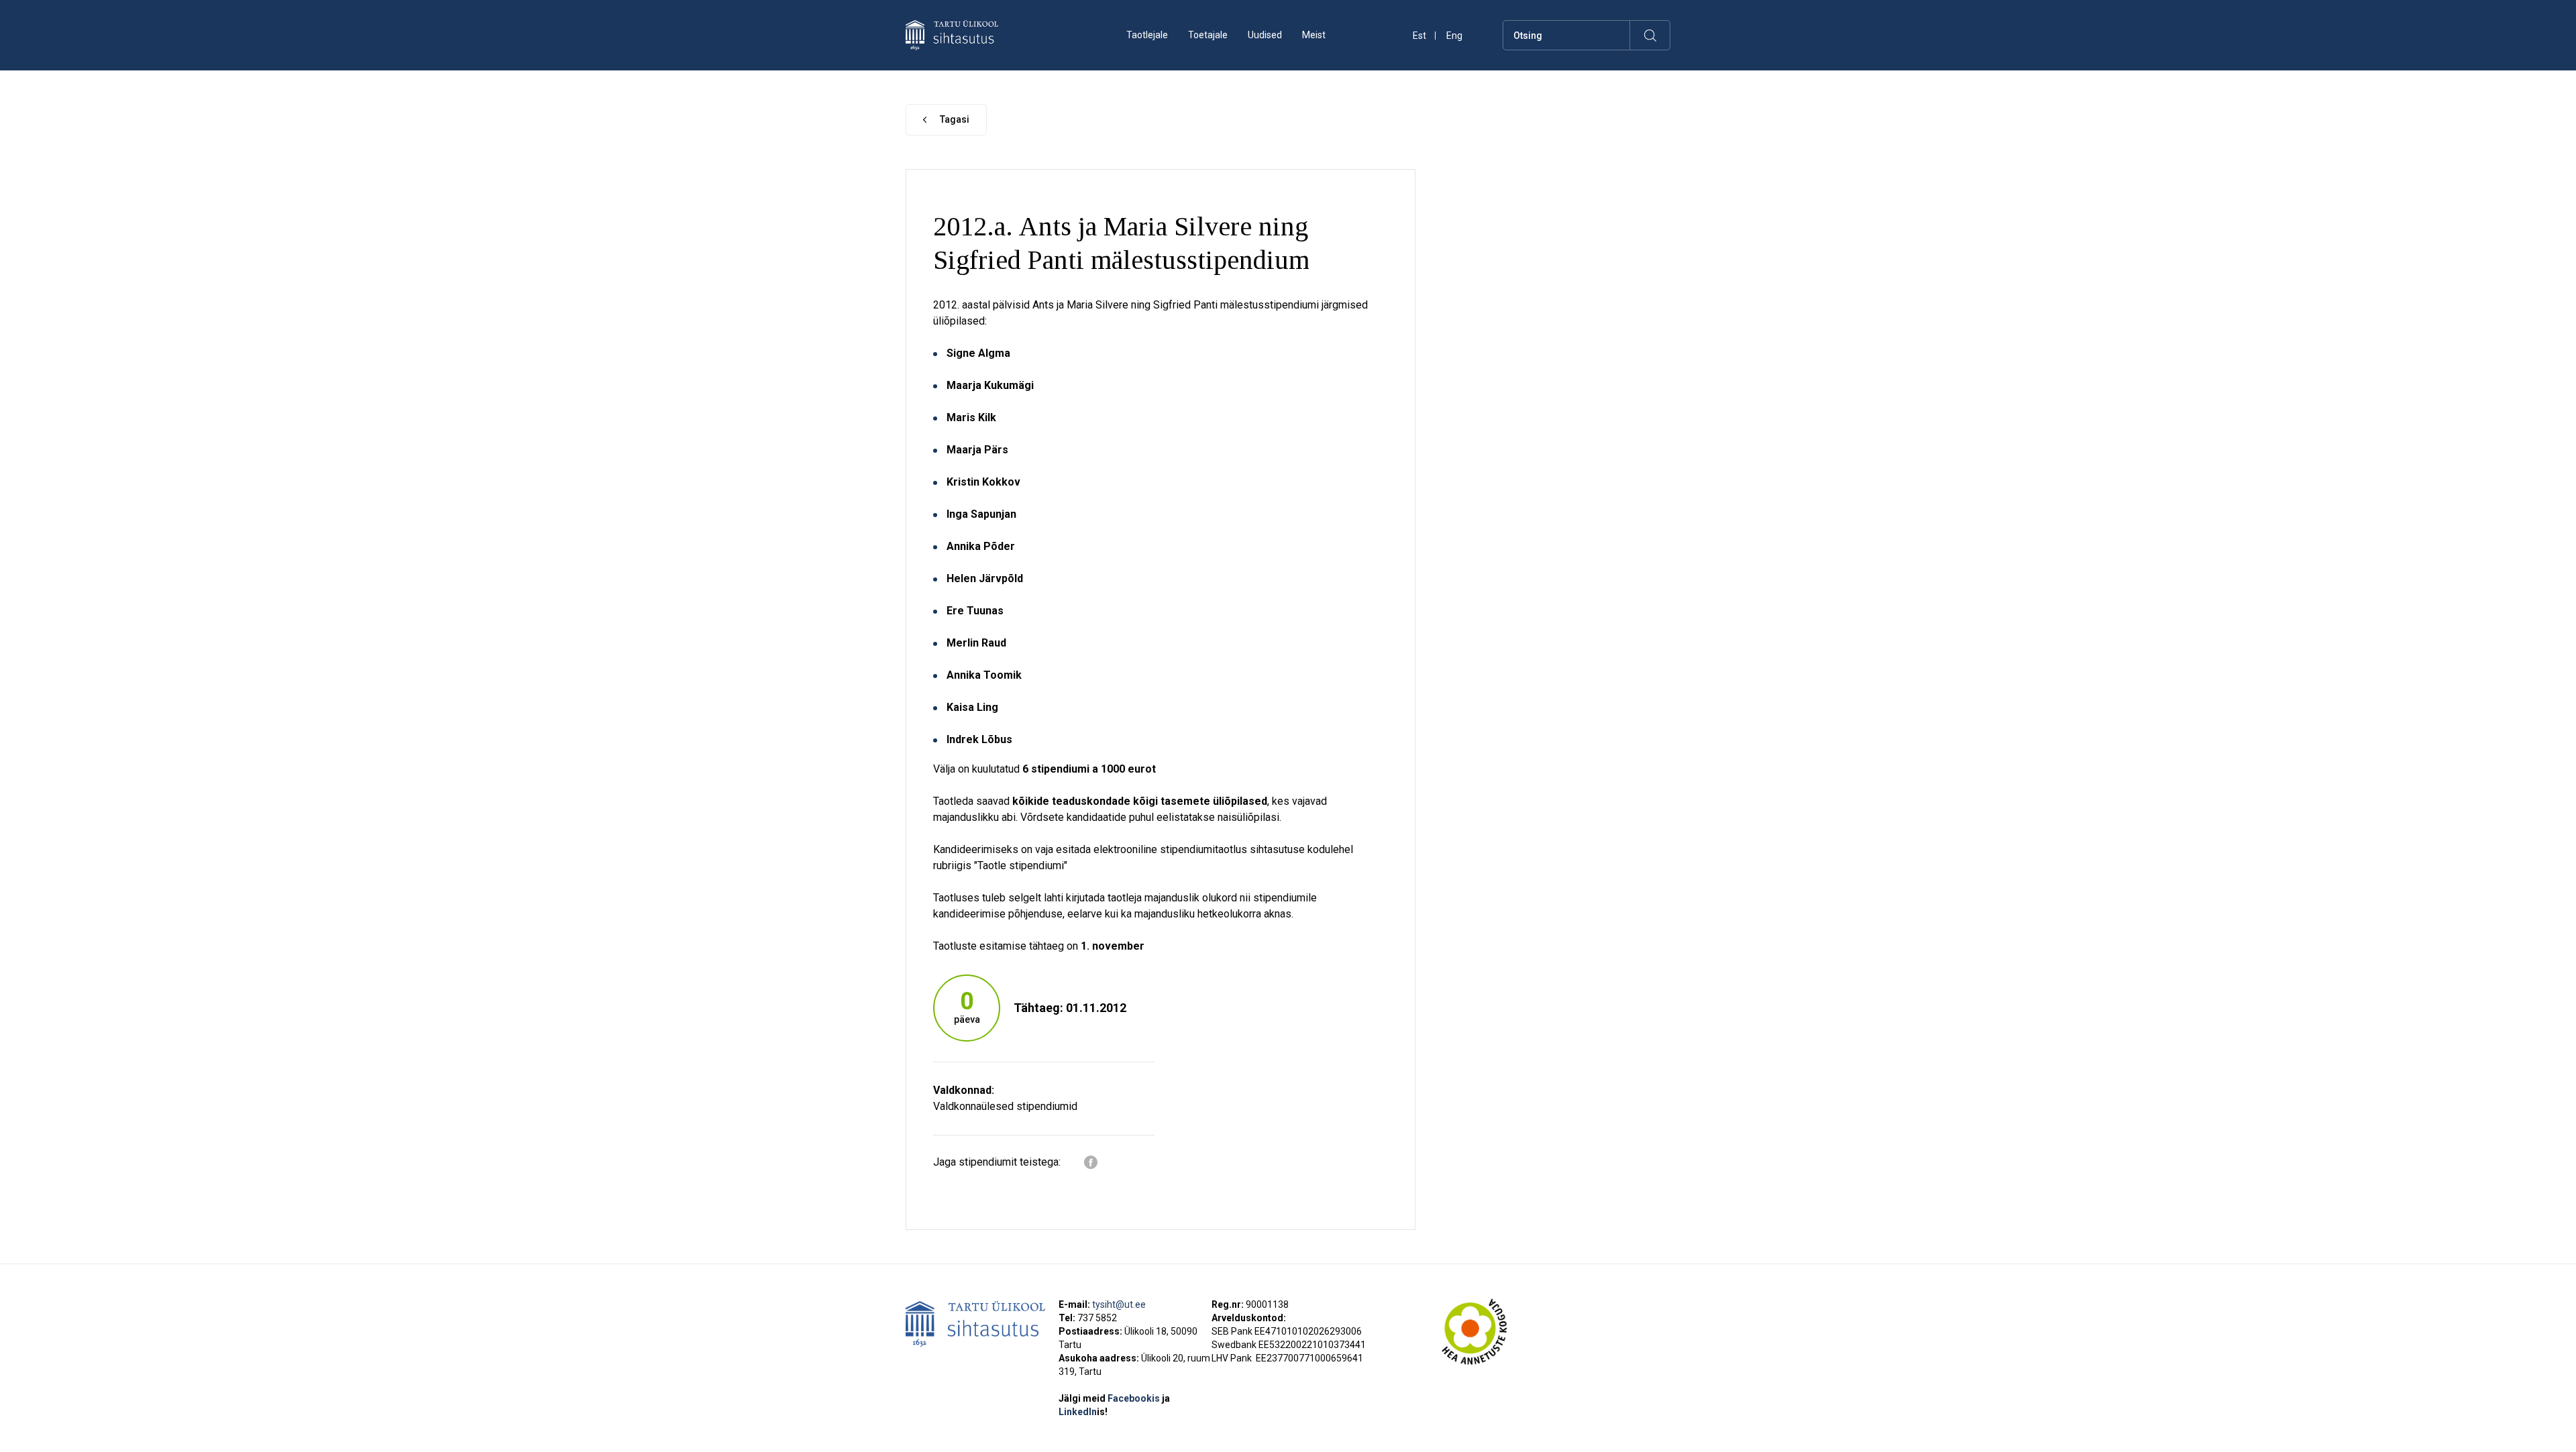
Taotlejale (1147, 35)
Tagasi (955, 119)
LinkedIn (1083, 1412)
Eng (1454, 36)
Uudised (1265, 35)
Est (1419, 36)
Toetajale (1208, 35)
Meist (1314, 35)
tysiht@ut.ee (1119, 1304)
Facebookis (1135, 1398)
